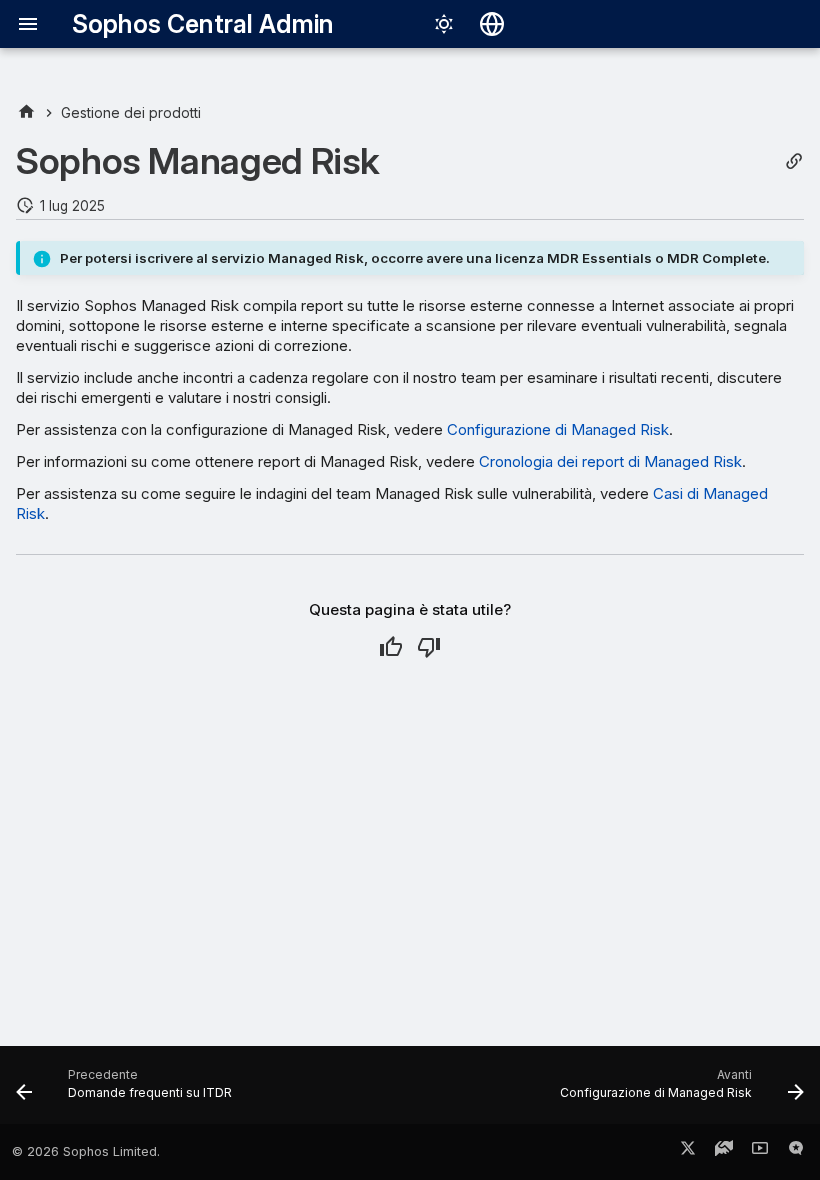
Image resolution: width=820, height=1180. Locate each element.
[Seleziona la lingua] (492, 24)
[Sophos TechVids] (760, 1152)
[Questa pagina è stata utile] (391, 647)
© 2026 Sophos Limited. (86, 1151)
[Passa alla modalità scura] (444, 24)
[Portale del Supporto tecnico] (724, 1152)
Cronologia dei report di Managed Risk (610, 461)
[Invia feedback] (796, 1152)
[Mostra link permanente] (794, 161)
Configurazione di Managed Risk (558, 429)
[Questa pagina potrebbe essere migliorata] (429, 647)
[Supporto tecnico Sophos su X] (688, 1152)
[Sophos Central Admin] (26, 112)
